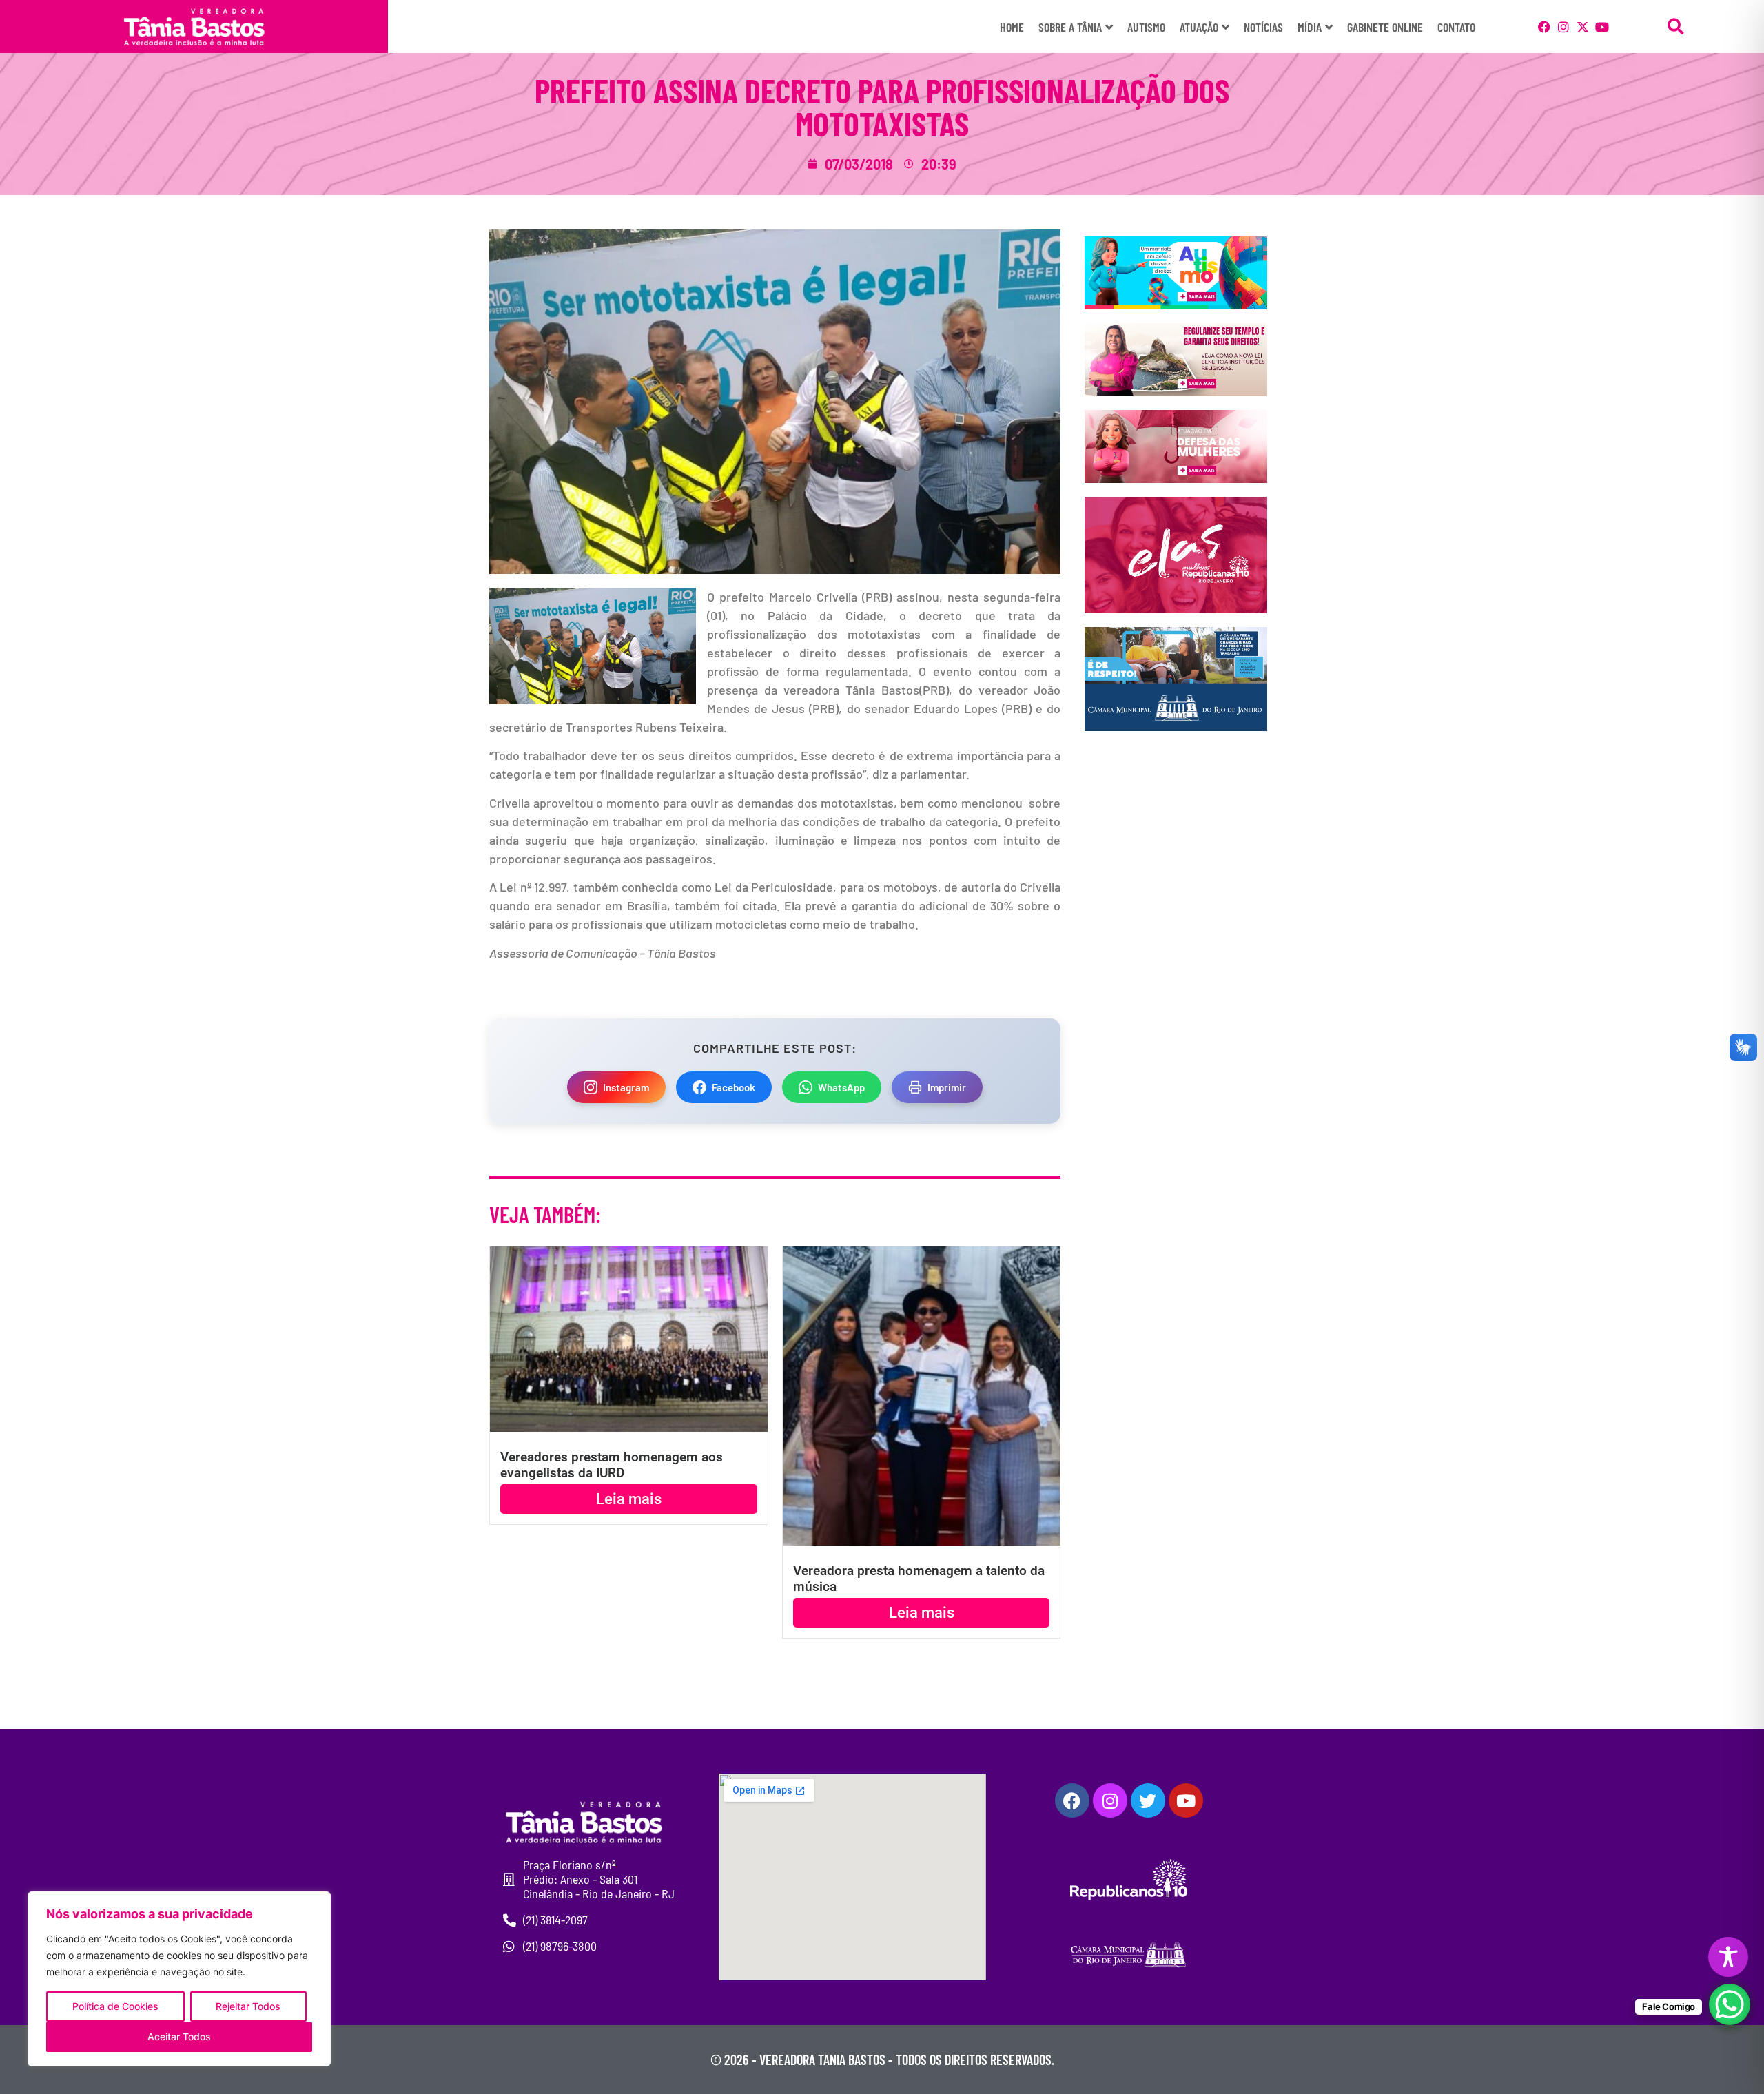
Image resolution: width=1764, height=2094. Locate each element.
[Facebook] (1544, 27)
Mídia (1310, 27)
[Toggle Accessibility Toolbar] (1728, 1957)
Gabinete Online (1385, 27)
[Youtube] (1602, 27)
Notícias (1263, 27)
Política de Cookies (115, 2006)
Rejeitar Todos (248, 2006)
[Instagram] (1563, 27)
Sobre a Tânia (1070, 27)
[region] (179, 1979)
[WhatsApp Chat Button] (1730, 2004)
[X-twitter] (1583, 27)
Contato (1456, 27)
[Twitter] (1148, 1800)
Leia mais (629, 1499)
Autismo (1146, 27)
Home (1012, 27)
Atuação (1199, 27)
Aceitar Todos (179, 2036)
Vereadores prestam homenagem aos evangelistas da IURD (612, 1465)
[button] (1676, 27)
